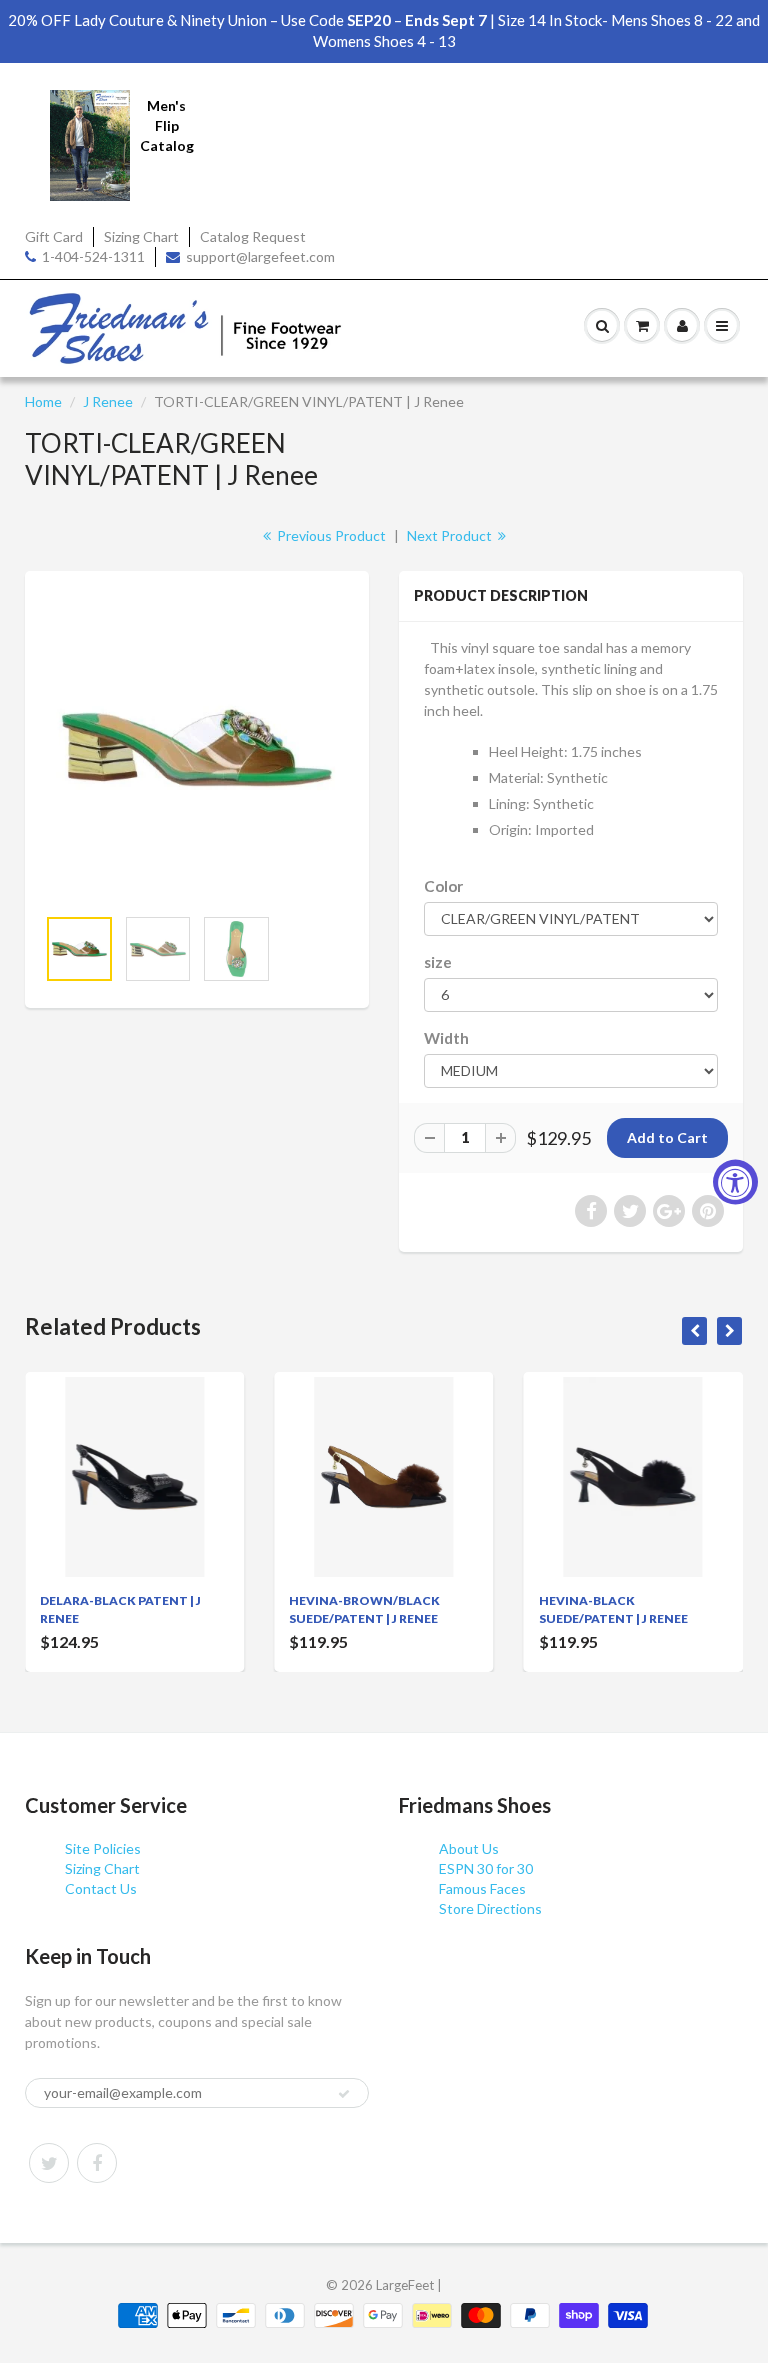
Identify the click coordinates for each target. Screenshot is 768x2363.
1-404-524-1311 (93, 256)
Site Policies (103, 1848)
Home (43, 401)
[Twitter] (49, 2163)
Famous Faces (482, 1888)
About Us (469, 1848)
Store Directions (490, 1908)
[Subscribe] (344, 2094)
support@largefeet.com (260, 256)
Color (443, 886)
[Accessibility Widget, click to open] (735, 1181)
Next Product (451, 535)
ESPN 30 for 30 (486, 1868)
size (438, 962)
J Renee (108, 401)
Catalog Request (253, 236)
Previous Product (330, 535)
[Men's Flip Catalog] (90, 143)
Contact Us (101, 1888)
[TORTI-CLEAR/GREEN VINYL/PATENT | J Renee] (197, 748)
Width (446, 1038)
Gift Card (54, 236)
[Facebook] (97, 2163)
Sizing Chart (141, 236)
